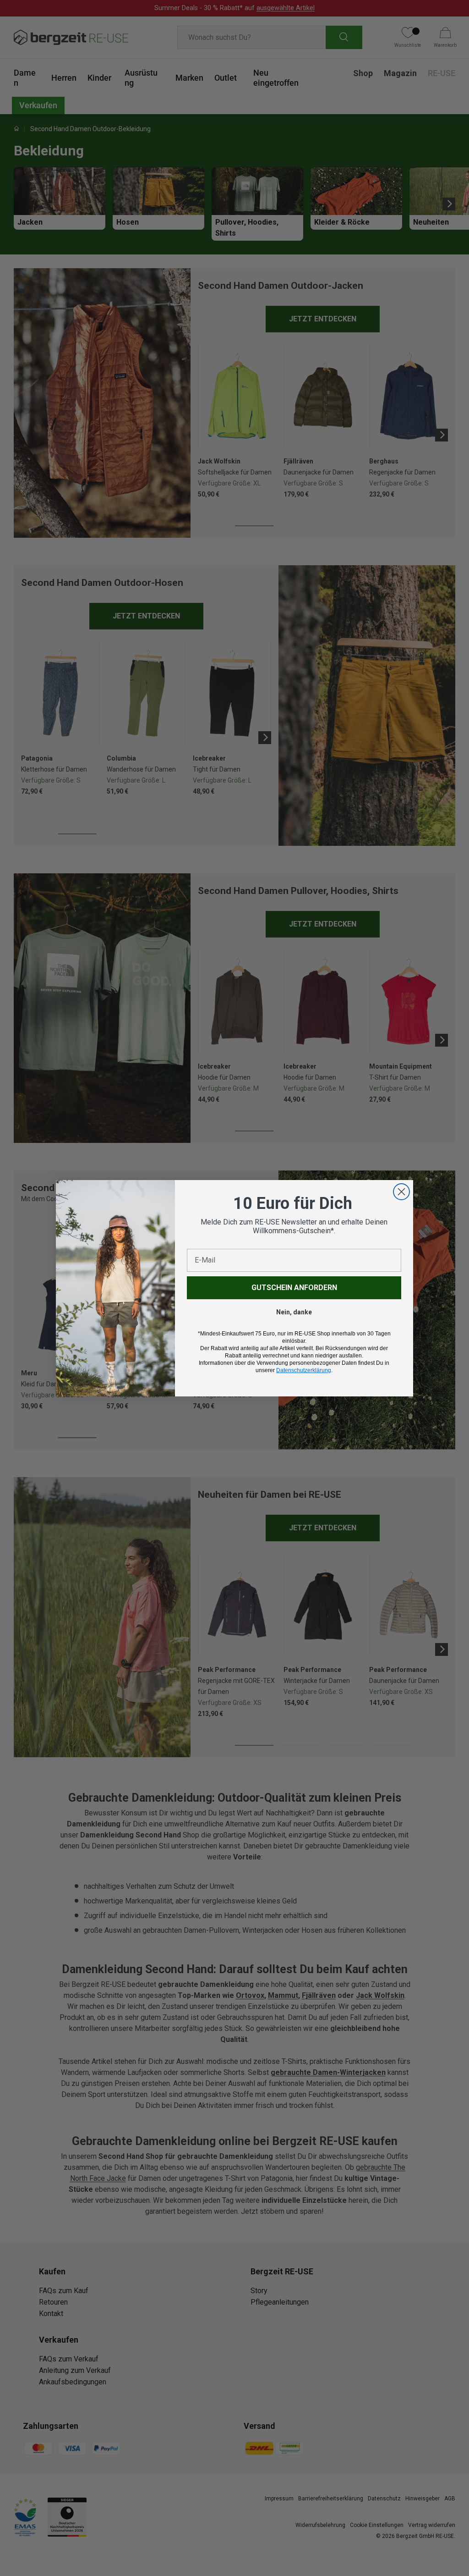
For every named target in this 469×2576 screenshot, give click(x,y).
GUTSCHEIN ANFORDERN (294, 1288)
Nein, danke (294, 1312)
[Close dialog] (401, 1192)
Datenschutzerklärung (304, 1370)
